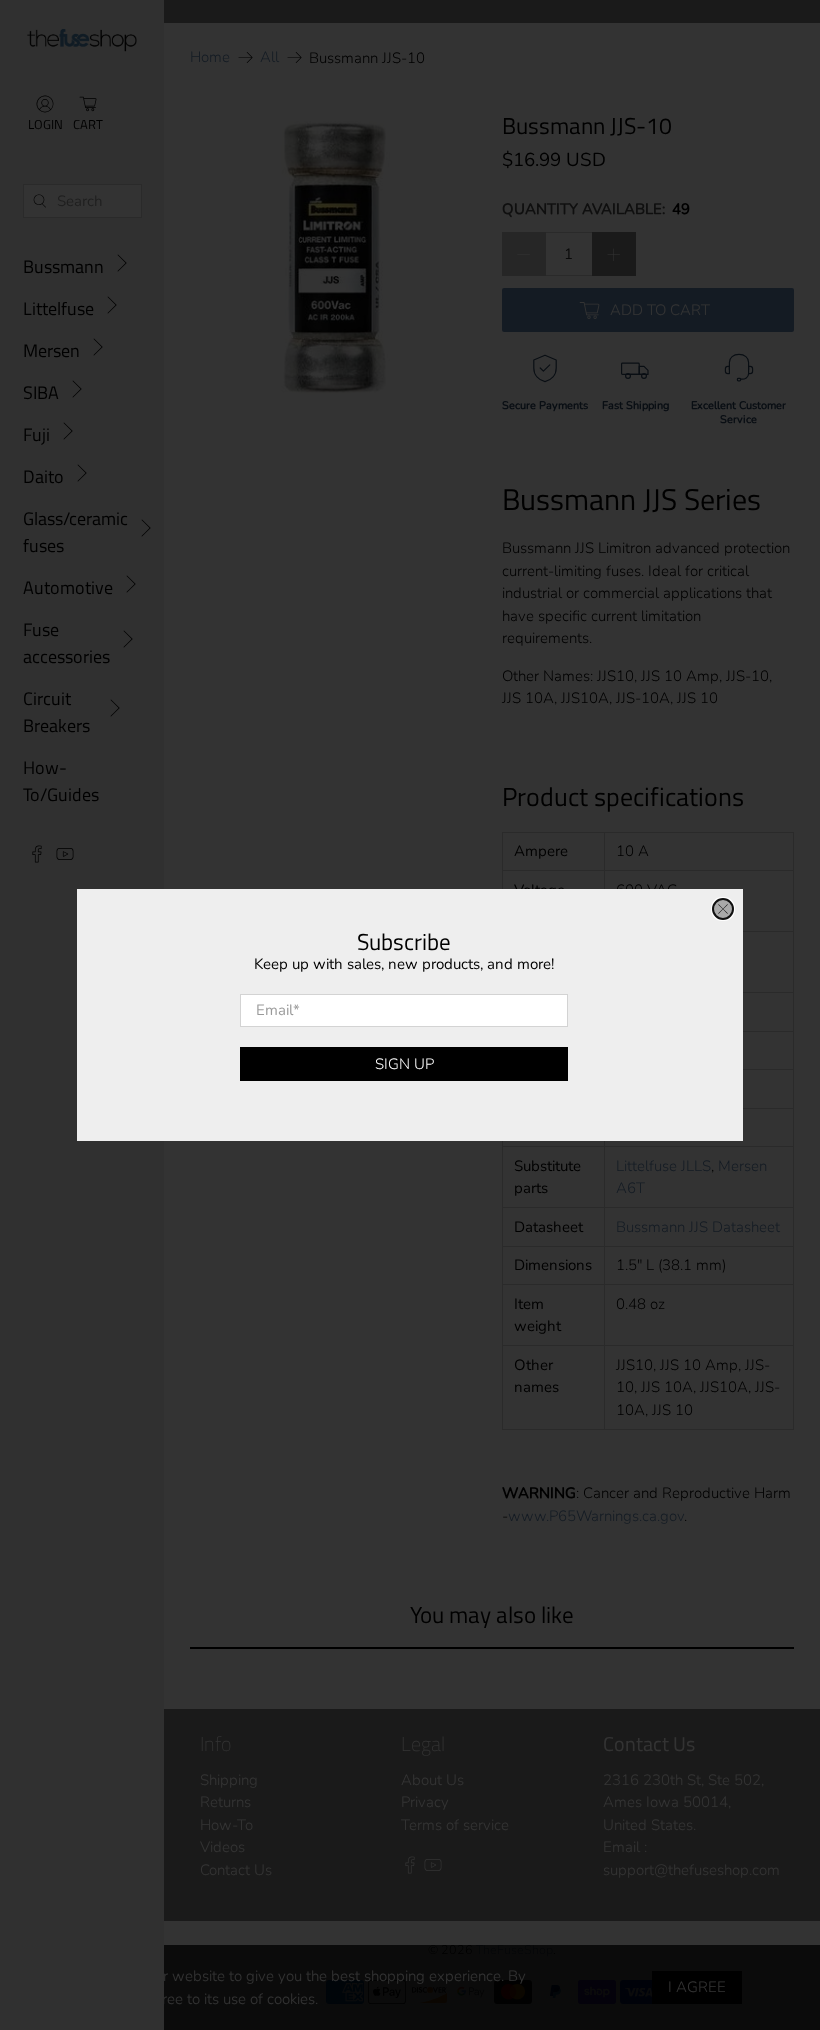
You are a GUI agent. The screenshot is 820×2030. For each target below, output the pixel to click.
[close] (723, 909)
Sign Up (404, 1064)
